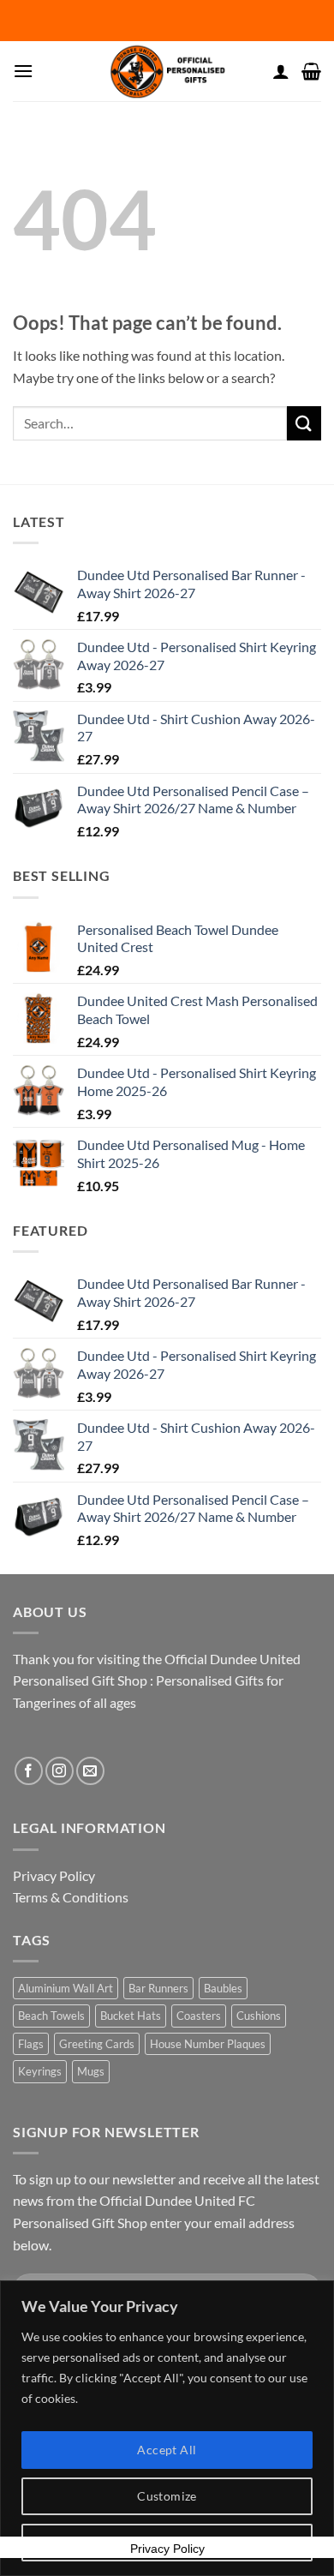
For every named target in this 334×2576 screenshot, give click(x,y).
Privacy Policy (54, 1875)
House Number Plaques (208, 2044)
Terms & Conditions (71, 1897)
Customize (167, 2496)
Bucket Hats (131, 2016)
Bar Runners (158, 1988)
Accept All (167, 2450)
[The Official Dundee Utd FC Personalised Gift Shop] (167, 71)
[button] (23, 71)
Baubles (223, 1988)
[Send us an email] (90, 1771)
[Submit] (304, 423)
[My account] (281, 71)
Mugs (91, 2071)
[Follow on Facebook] (29, 1771)
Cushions (259, 2016)
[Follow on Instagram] (60, 1771)
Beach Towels (51, 2016)
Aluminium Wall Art (66, 1988)
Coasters (199, 2016)
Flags (31, 2044)
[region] (167, 2428)
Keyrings (40, 2071)
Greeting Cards (97, 2044)
